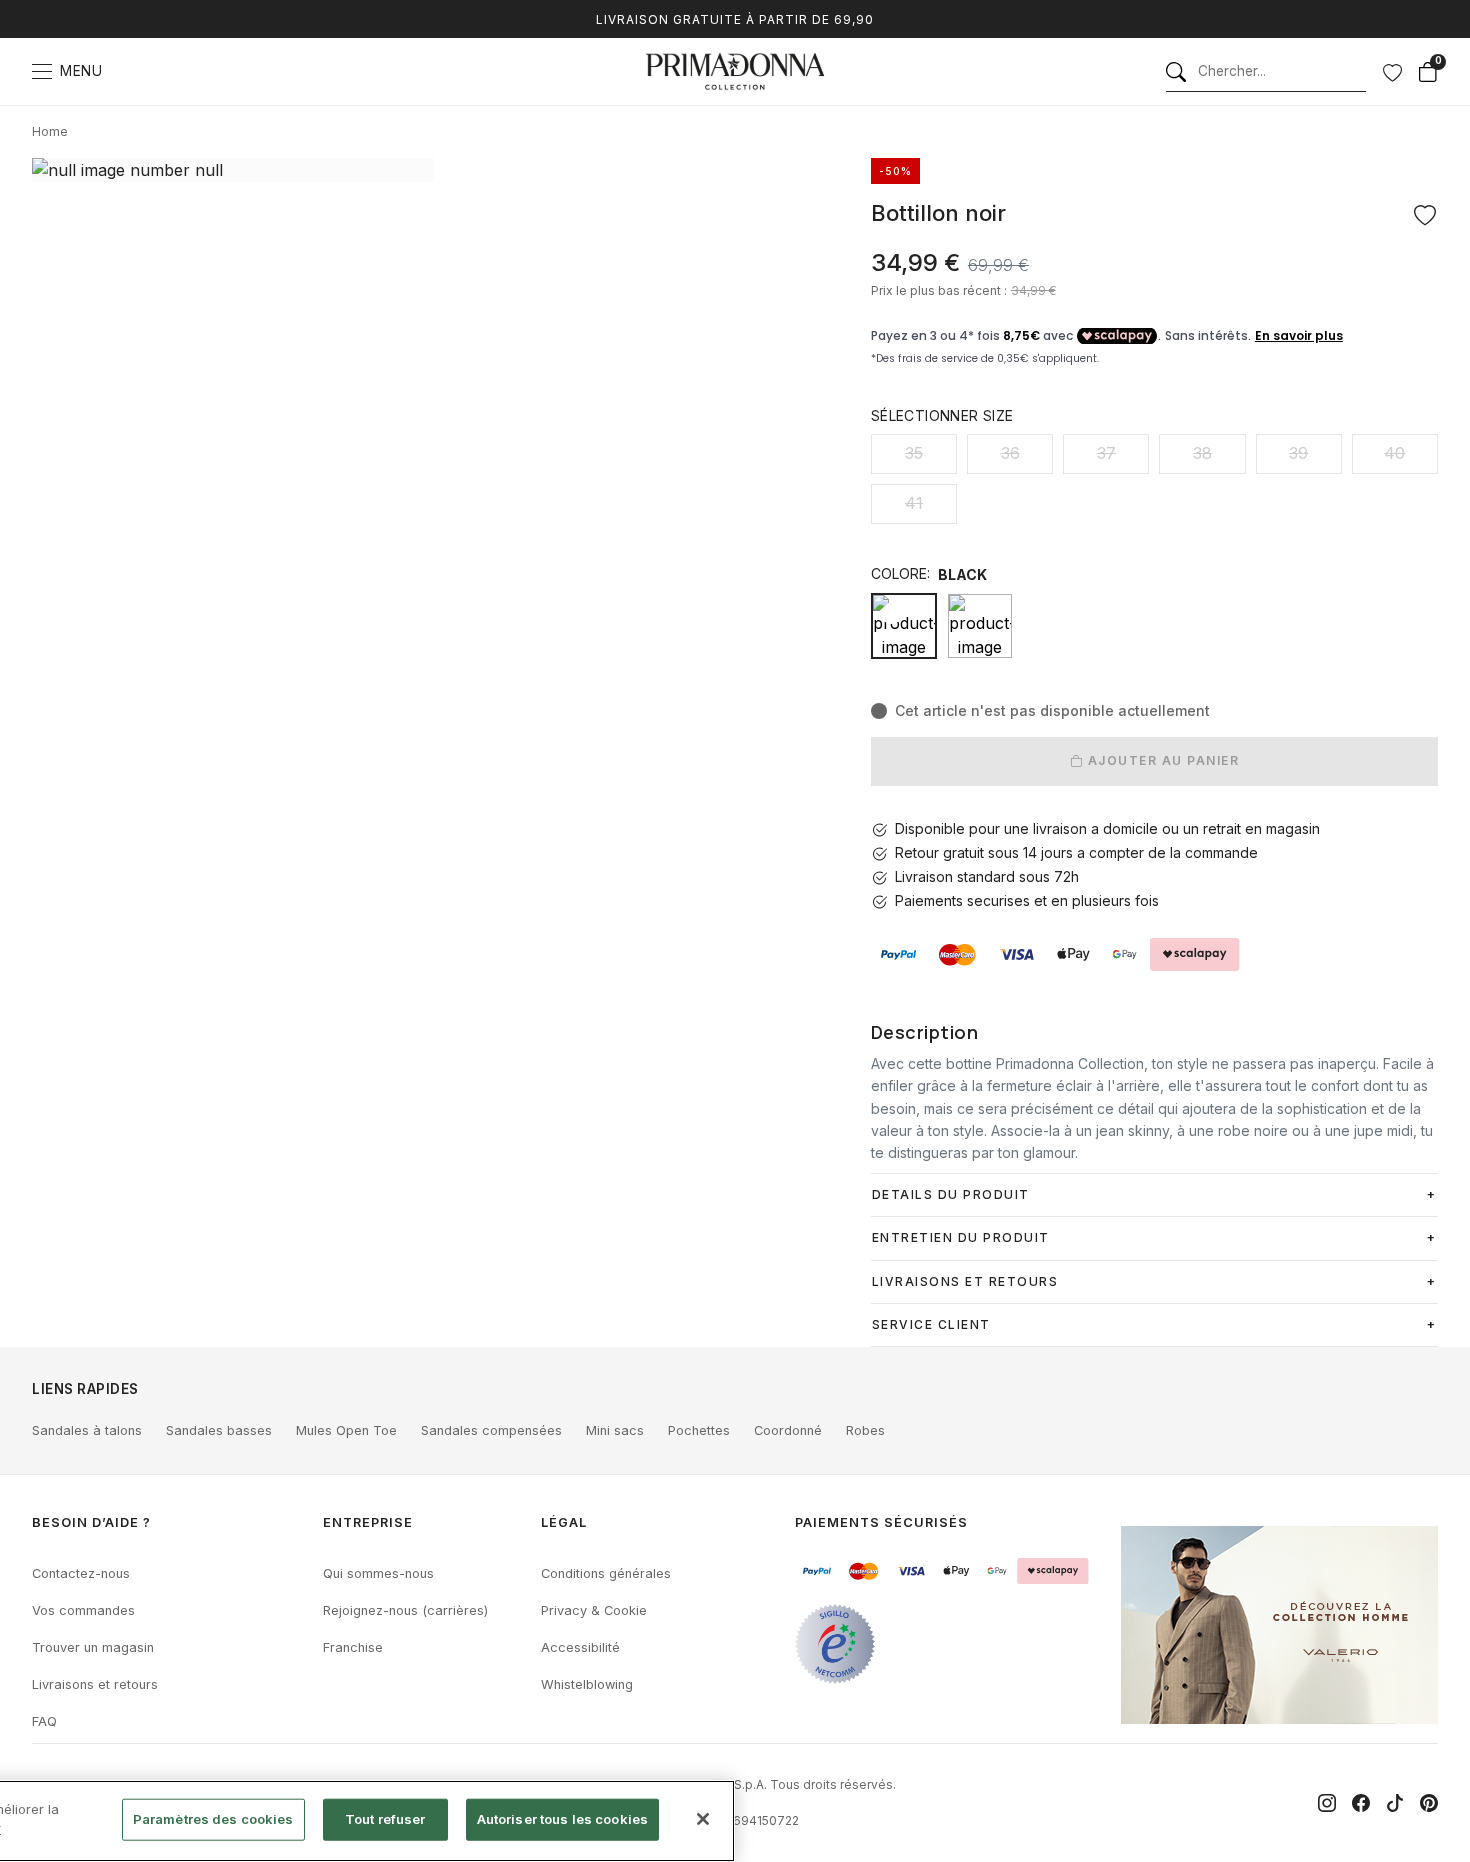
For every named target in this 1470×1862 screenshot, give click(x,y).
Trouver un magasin (93, 1647)
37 (1106, 453)
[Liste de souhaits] (1392, 72)
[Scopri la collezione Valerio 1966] (1279, 1625)
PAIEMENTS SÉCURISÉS (881, 1522)
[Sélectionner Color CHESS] (980, 626)
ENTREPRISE (368, 1522)
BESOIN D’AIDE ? (91, 1522)
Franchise (353, 1647)
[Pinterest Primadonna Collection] (1429, 1803)
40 (1394, 453)
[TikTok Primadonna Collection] (1395, 1803)
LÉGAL (564, 1522)
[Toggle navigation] (42, 71)
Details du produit (951, 1194)
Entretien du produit (961, 1237)
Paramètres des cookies (213, 1819)
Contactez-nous (81, 1573)
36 (1010, 453)
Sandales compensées (491, 1430)
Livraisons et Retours (965, 1281)
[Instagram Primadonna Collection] (1327, 1803)
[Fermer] (703, 1819)
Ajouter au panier (1161, 760)
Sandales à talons (87, 1430)
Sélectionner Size (942, 415)
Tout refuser (385, 1819)
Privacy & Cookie (594, 1610)
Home (50, 131)
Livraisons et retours (95, 1684)
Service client (931, 1324)
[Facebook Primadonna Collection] (1361, 1803)
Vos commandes (83, 1610)
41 (914, 503)
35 (914, 453)
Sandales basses (219, 1430)
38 (1202, 453)
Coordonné (788, 1430)
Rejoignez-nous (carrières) (405, 1610)
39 (1298, 453)
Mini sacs (615, 1430)
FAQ (44, 1721)
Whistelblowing (587, 1684)
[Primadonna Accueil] (735, 71)
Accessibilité (580, 1647)
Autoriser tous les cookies (562, 1819)
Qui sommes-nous (378, 1573)
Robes (865, 1430)
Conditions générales (606, 1573)
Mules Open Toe (346, 1430)
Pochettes (699, 1430)
